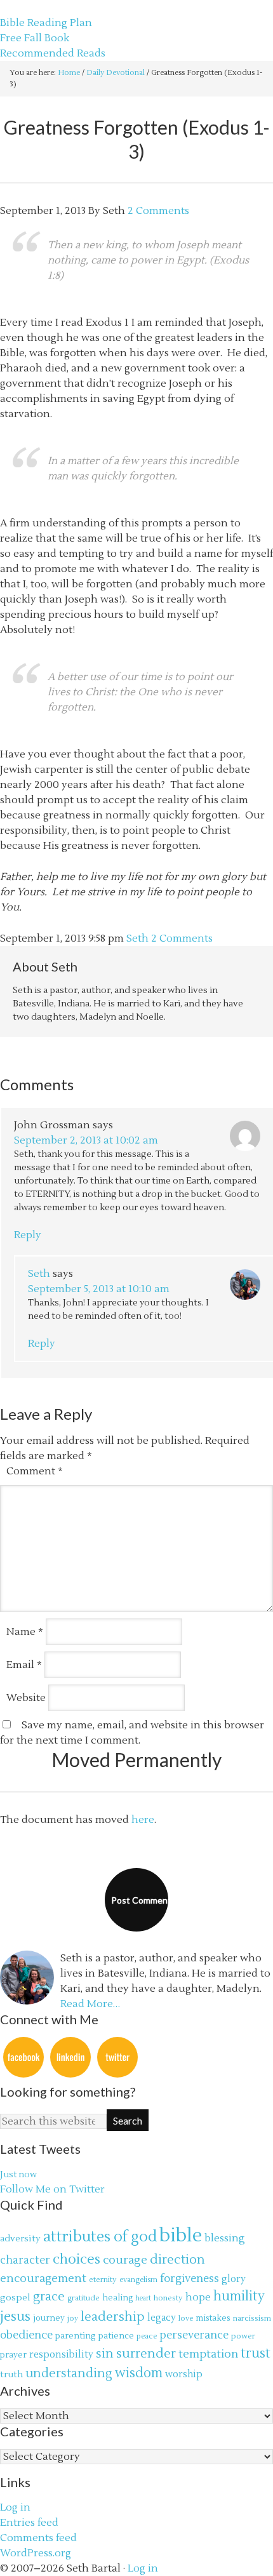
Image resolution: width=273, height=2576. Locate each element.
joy (73, 2319)
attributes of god (100, 2237)
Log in (15, 2507)
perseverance (194, 2335)
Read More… (90, 2004)
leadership (113, 2317)
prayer (13, 2355)
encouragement (43, 2279)
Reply (28, 1235)
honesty (168, 2298)
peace (147, 2336)
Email (24, 1665)
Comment (35, 1471)
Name (25, 1632)
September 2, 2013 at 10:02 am (86, 1140)
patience (116, 2336)
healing (117, 2298)
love (186, 2319)
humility (239, 2297)
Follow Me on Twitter (52, 2189)
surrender (146, 2353)
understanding (69, 2373)
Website (26, 1698)
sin (105, 2354)
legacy (162, 2318)
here (143, 1820)
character (25, 2260)
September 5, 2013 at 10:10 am (99, 1289)
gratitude (83, 2298)
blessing (225, 2238)
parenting (76, 2336)
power (243, 2336)
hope (198, 2297)
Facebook (23, 2057)
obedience (26, 2335)
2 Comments (158, 211)
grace (49, 2296)
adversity (20, 2239)
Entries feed (29, 2523)
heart (143, 2298)
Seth (39, 1274)
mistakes (213, 2318)
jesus (15, 2317)
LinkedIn (70, 2057)
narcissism (252, 2318)
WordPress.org (36, 2553)
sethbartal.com (37, 8)
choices (77, 2259)
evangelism (138, 2280)
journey (49, 2318)
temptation (208, 2354)
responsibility (61, 2355)
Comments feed (38, 2538)
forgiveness (190, 2279)
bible (181, 2236)
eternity (103, 2279)
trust (256, 2353)
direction (177, 2259)
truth (11, 2374)
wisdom (139, 2373)
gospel (15, 2298)
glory (234, 2279)
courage (125, 2260)
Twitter (117, 2057)
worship (184, 2374)
